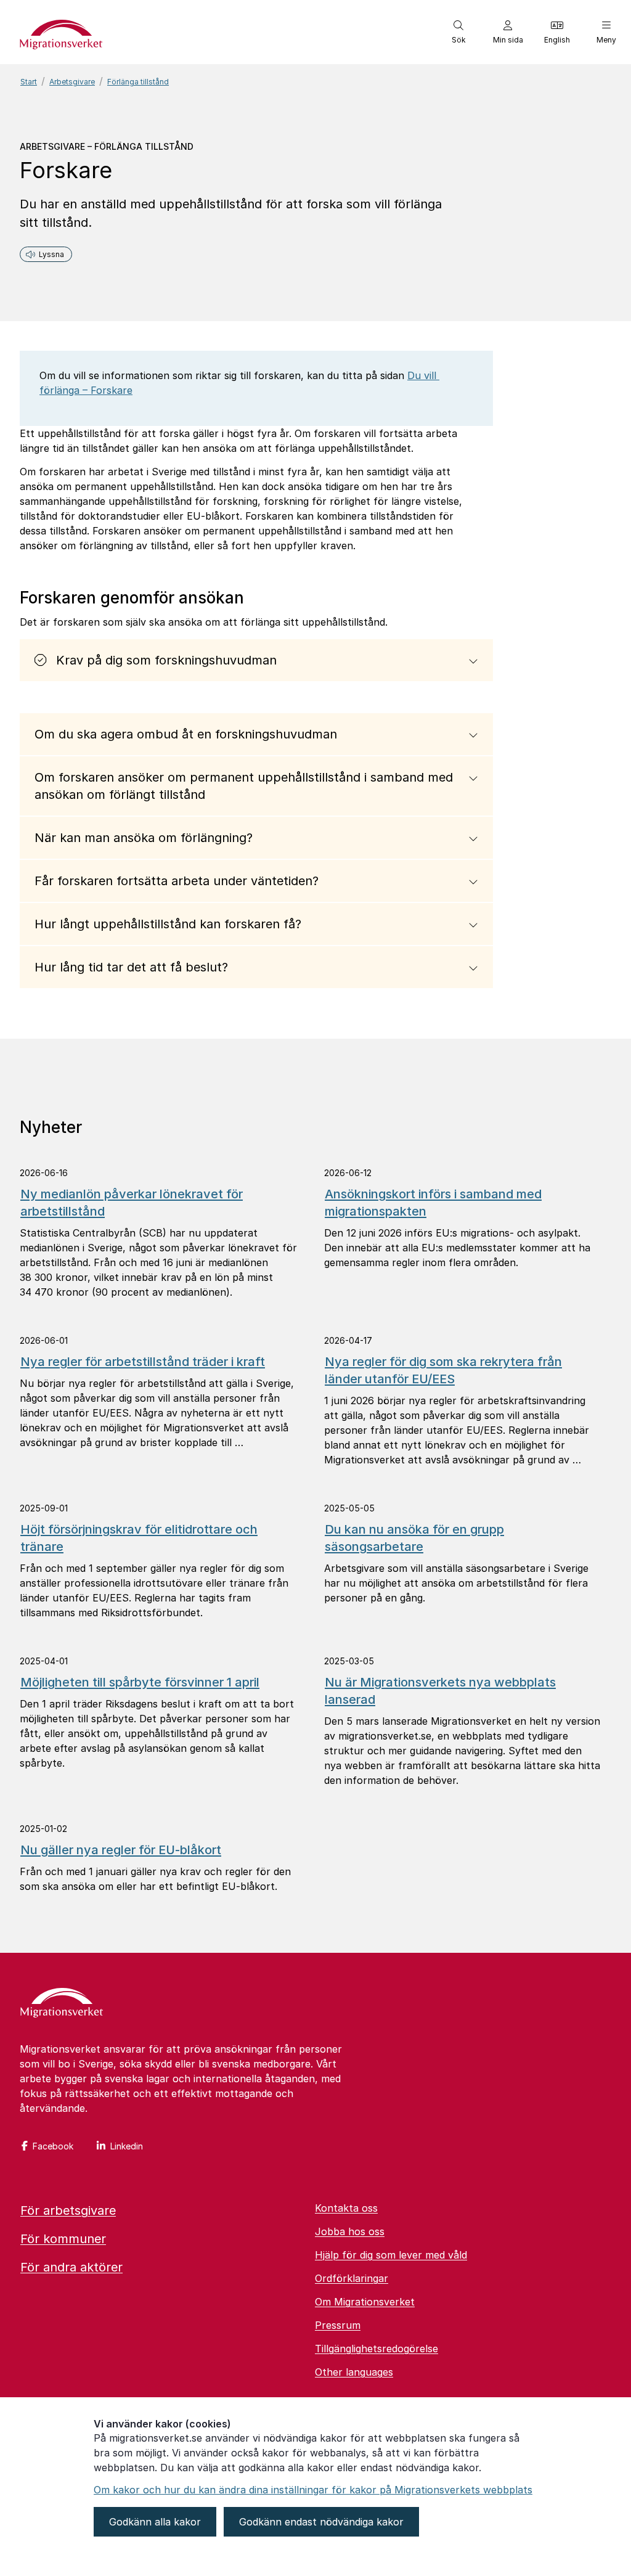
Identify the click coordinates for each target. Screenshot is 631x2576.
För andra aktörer (71, 2267)
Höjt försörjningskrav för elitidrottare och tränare (139, 1538)
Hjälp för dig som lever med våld (391, 2255)
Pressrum (338, 2325)
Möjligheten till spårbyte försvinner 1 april (140, 1682)
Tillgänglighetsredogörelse (377, 2349)
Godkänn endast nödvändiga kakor (321, 2522)
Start (29, 82)
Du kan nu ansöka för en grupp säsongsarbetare (414, 1538)
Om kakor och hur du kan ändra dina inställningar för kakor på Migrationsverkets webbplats (313, 2490)
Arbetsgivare (72, 82)
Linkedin (127, 2146)
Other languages (354, 2372)
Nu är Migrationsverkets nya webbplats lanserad (440, 1691)
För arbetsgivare (68, 2210)
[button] (458, 32)
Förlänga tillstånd (138, 82)
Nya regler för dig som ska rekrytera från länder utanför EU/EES (443, 1370)
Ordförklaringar (352, 2278)
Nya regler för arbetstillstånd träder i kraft (143, 1362)
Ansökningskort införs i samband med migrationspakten (433, 1203)
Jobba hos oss (350, 2231)
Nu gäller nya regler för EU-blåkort (121, 1850)
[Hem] (62, 2004)
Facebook (53, 2146)
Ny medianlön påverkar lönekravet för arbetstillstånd (132, 1203)
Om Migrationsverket (365, 2302)
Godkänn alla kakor (155, 2522)
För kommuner (63, 2239)
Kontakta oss (346, 2208)
